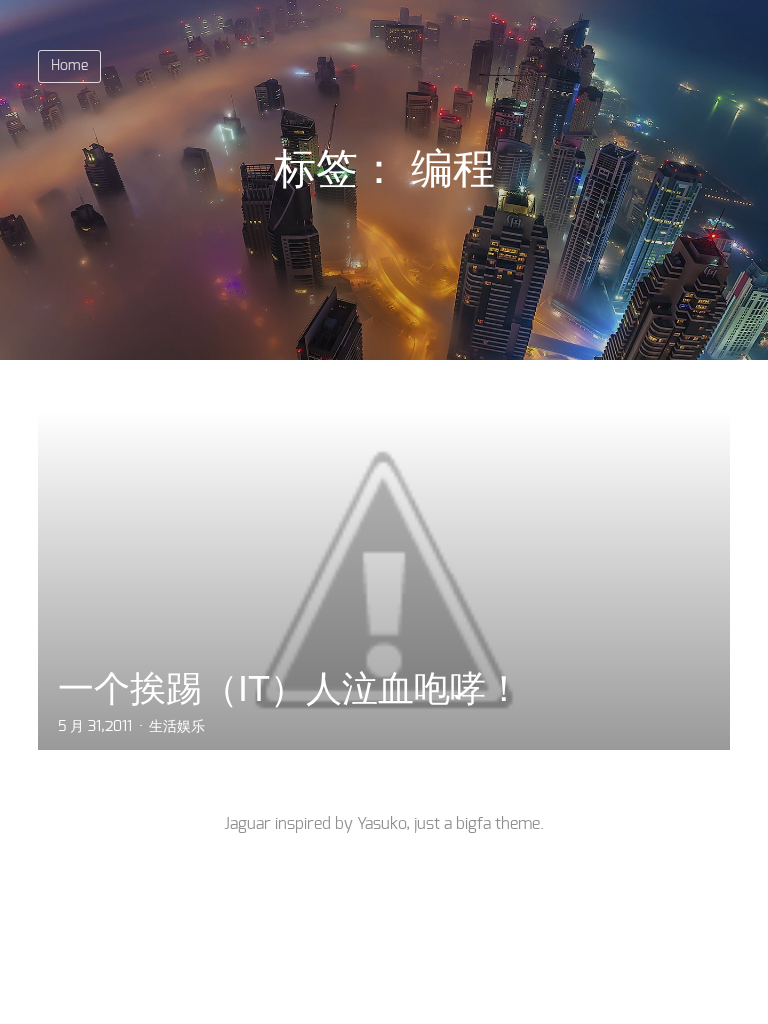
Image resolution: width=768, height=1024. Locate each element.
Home (69, 66)
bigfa (473, 824)
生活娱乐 (177, 727)
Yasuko (381, 824)
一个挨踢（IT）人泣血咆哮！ (290, 688)
